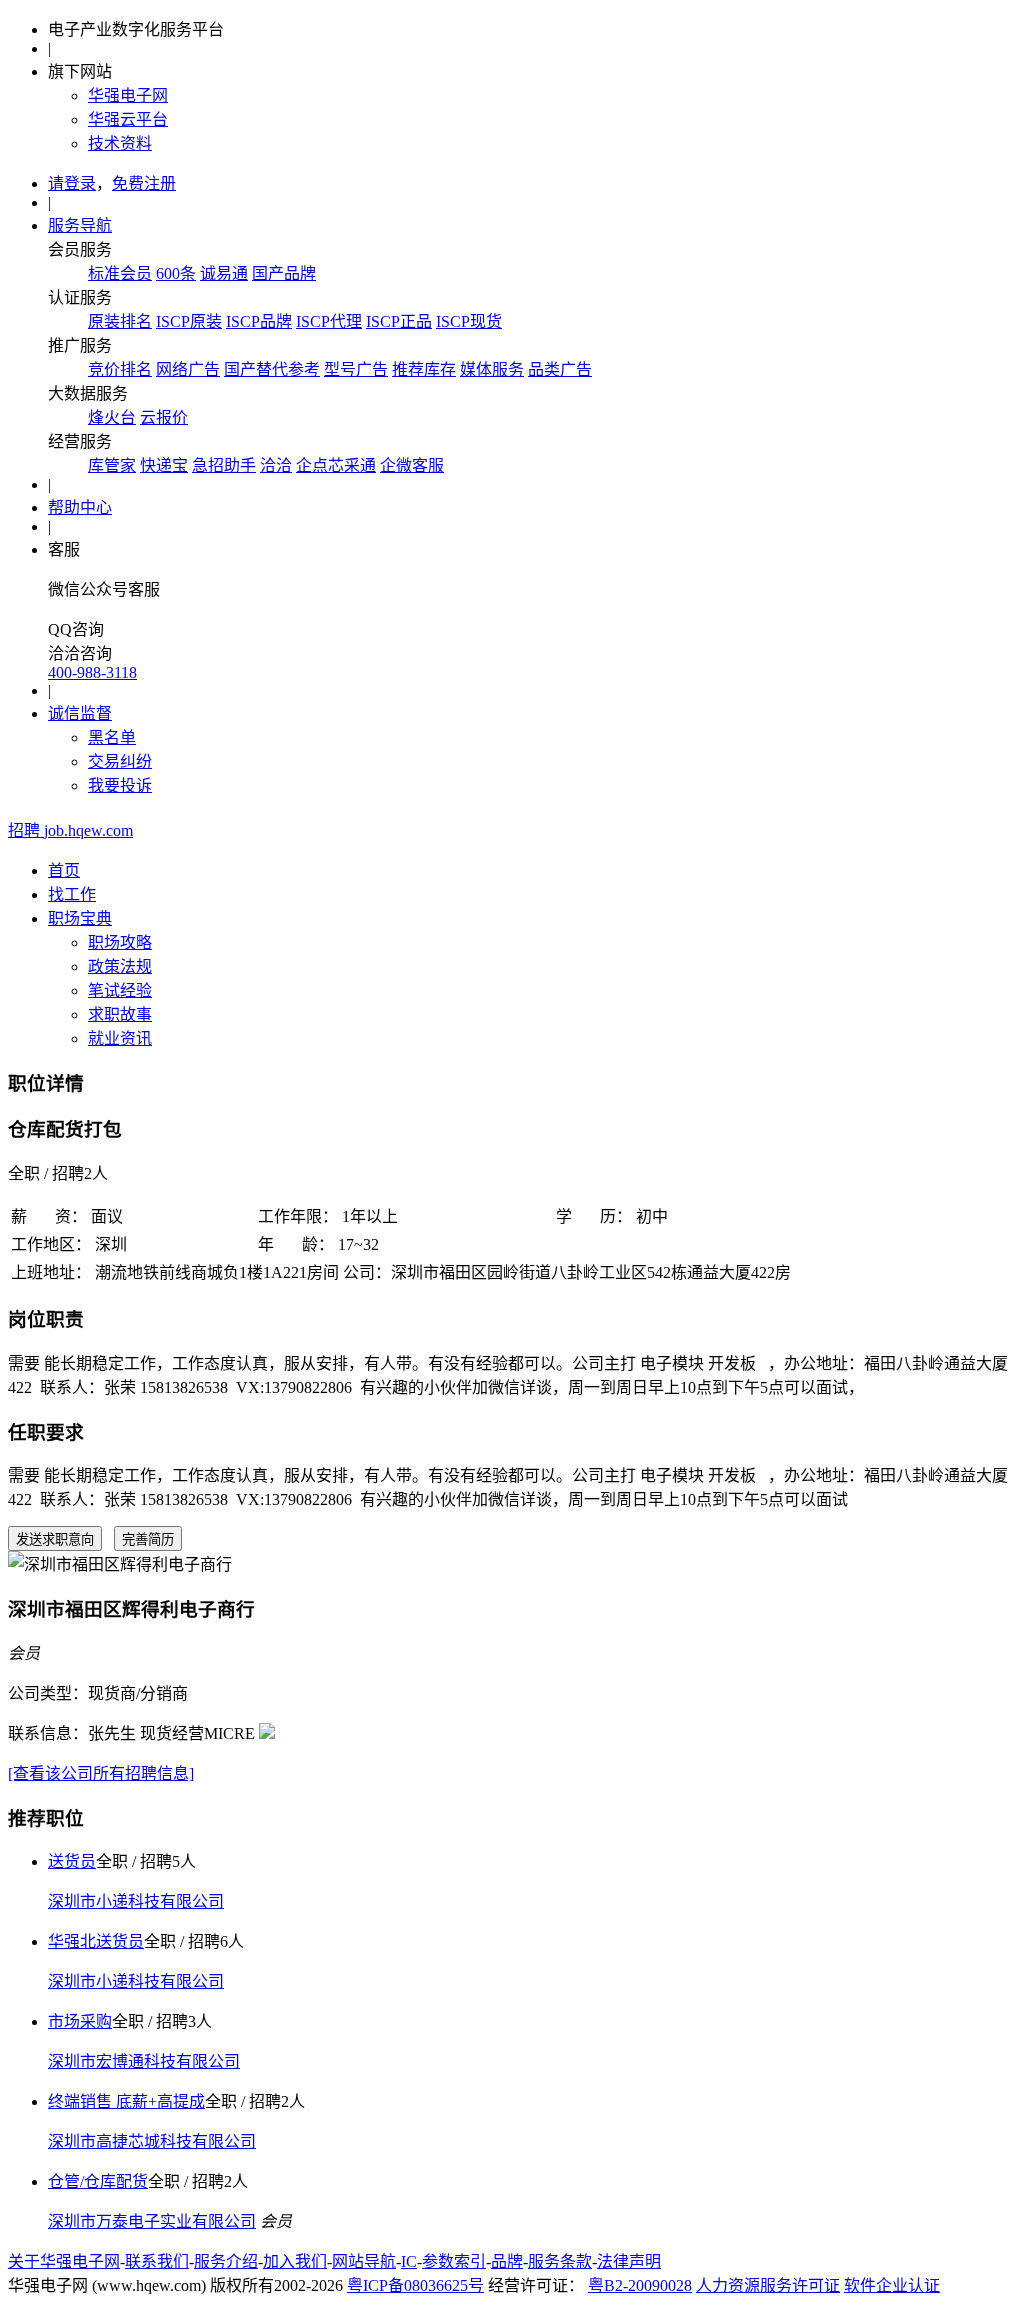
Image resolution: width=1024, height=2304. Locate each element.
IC (409, 2261)
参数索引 (454, 2261)
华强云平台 (128, 119)
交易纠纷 (120, 761)
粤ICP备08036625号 (415, 2285)
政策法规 (120, 966)
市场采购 (80, 2021)
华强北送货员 (96, 1941)
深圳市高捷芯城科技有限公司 (152, 2141)
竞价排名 (120, 369)
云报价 (164, 417)
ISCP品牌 (259, 321)
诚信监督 (80, 713)
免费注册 (144, 183)
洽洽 (276, 465)
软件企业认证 (892, 2285)
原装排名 (120, 321)
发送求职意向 (55, 1539)
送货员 (72, 1861)
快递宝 (164, 465)
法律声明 (629, 2261)
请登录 (72, 183)
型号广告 (356, 369)
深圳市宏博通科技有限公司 (144, 2061)
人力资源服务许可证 (768, 2285)
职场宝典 (80, 918)
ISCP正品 (399, 321)
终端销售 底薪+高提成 (126, 2101)
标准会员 (120, 273)
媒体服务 (492, 369)
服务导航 (80, 225)
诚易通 (224, 273)
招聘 (70, 830)
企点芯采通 (336, 465)
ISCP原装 (189, 321)
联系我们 (157, 2261)
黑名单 (112, 737)
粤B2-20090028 (640, 2285)
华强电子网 (128, 95)
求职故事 (120, 1014)
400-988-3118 (92, 672)
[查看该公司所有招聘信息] (101, 1773)
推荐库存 (424, 369)
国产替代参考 (272, 369)
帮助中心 (80, 507)
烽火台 (112, 417)
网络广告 (188, 369)
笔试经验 (120, 990)
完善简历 (148, 1539)
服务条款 (560, 2261)
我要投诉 (120, 785)
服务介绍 (226, 2261)
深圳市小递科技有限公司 (136, 1901)
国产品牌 (284, 273)
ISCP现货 (469, 321)
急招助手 (224, 465)
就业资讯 (120, 1038)
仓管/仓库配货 (98, 2181)
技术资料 (120, 143)
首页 (64, 870)
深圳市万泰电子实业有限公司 (152, 2221)
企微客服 (412, 465)
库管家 (112, 465)
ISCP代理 (329, 321)
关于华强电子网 (64, 2261)
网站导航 (364, 2261)
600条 (176, 273)
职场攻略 (120, 942)
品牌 (507, 2261)
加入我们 (295, 2261)
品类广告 (560, 369)
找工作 (72, 894)
